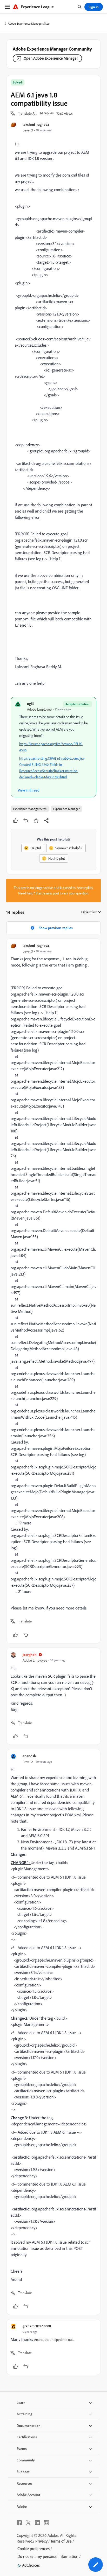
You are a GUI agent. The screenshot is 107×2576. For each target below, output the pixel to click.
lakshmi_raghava (36, 124)
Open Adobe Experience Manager (51, 58)
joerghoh (30, 1654)
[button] (27, 114)
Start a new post (47, 893)
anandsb (29, 1756)
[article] (53, 1291)
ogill (30, 703)
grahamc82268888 (37, 2326)
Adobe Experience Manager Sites (29, 23)
